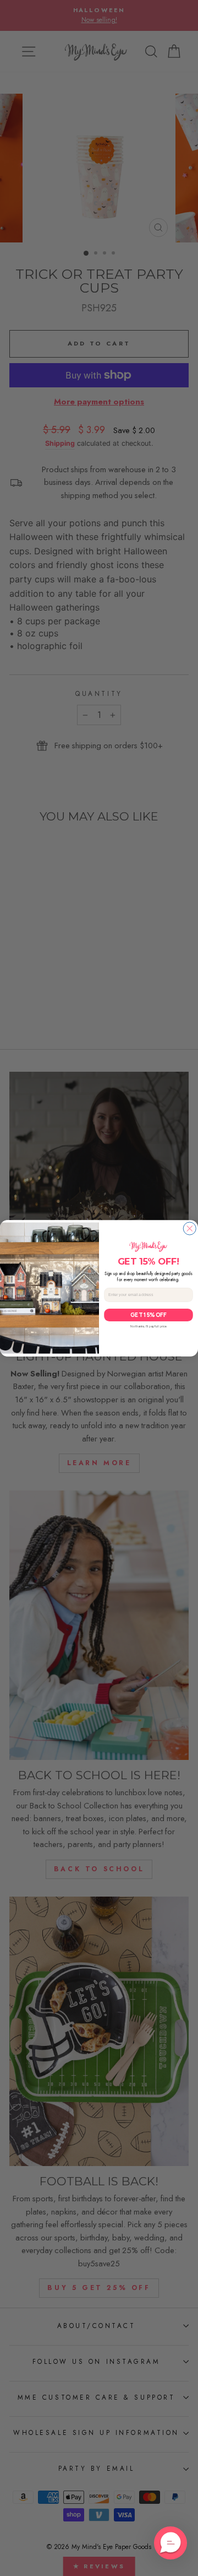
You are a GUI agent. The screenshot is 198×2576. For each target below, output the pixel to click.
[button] (170, 2543)
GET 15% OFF (148, 1314)
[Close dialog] (189, 1228)
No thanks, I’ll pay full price (148, 1326)
